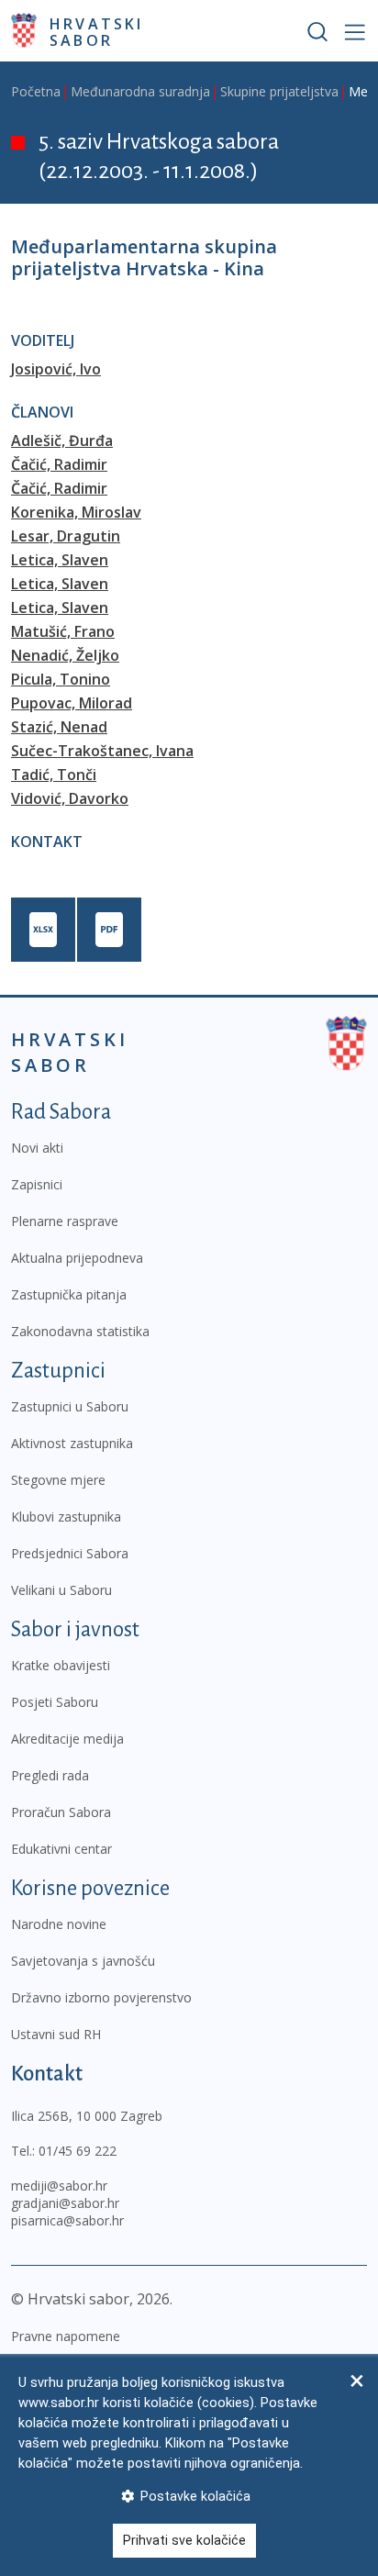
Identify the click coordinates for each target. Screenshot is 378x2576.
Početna (36, 91)
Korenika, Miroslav (76, 512)
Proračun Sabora (61, 1812)
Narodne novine (59, 1924)
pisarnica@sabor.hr (67, 2220)
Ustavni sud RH (56, 2034)
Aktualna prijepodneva (77, 1258)
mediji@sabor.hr (59, 2186)
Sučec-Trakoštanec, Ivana (102, 751)
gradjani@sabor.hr (65, 2203)
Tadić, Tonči (54, 775)
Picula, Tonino (61, 679)
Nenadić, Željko (65, 655)
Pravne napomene (66, 2336)
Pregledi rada (50, 1775)
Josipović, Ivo (56, 369)
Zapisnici (37, 1184)
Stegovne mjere (58, 1480)
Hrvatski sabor (97, 31)
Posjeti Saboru (55, 1702)
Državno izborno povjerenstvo (101, 1997)
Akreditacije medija (67, 1739)
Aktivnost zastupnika (72, 1443)
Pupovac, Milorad (72, 703)
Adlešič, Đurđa (62, 440)
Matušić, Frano (63, 631)
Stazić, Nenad (59, 727)
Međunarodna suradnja (140, 91)
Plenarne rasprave (65, 1221)
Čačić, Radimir (59, 464)
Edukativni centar (61, 1849)
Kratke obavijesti (61, 1665)
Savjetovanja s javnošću (83, 1961)
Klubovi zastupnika (66, 1517)
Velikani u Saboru (61, 1590)
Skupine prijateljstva (279, 91)
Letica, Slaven (60, 560)
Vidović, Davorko (70, 798)
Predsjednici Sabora (70, 1553)
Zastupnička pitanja (69, 1294)
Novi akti (37, 1148)
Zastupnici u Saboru (70, 1406)
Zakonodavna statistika (80, 1331)
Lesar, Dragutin (66, 536)
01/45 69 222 (78, 2151)
